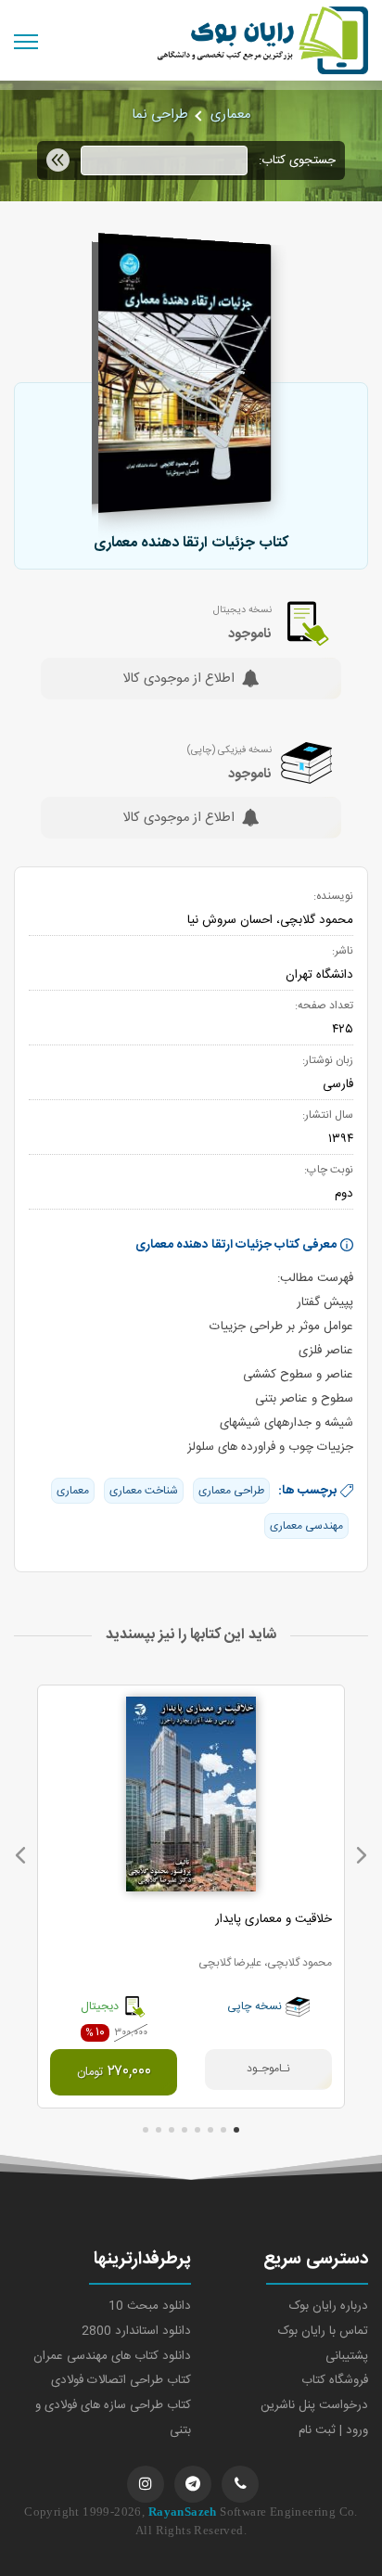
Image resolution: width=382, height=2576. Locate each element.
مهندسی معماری (306, 1526)
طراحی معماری (231, 1491)
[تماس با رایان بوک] (240, 2484)
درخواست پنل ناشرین (314, 2405)
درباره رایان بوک (329, 2306)
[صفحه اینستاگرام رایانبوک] (146, 2484)
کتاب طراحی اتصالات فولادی (121, 2380)
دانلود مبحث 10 (150, 2306)
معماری (230, 115)
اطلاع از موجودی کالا (178, 680)
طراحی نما (160, 115)
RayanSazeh (183, 2512)
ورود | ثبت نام (333, 2430)
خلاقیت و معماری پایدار (274, 1919)
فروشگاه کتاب (335, 2380)
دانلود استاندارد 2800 (136, 2331)
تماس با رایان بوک (323, 2331)
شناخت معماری (144, 1491)
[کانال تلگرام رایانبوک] (193, 2484)
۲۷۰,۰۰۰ (114, 2072)
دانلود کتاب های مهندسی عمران (112, 2356)
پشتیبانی (347, 2356)
